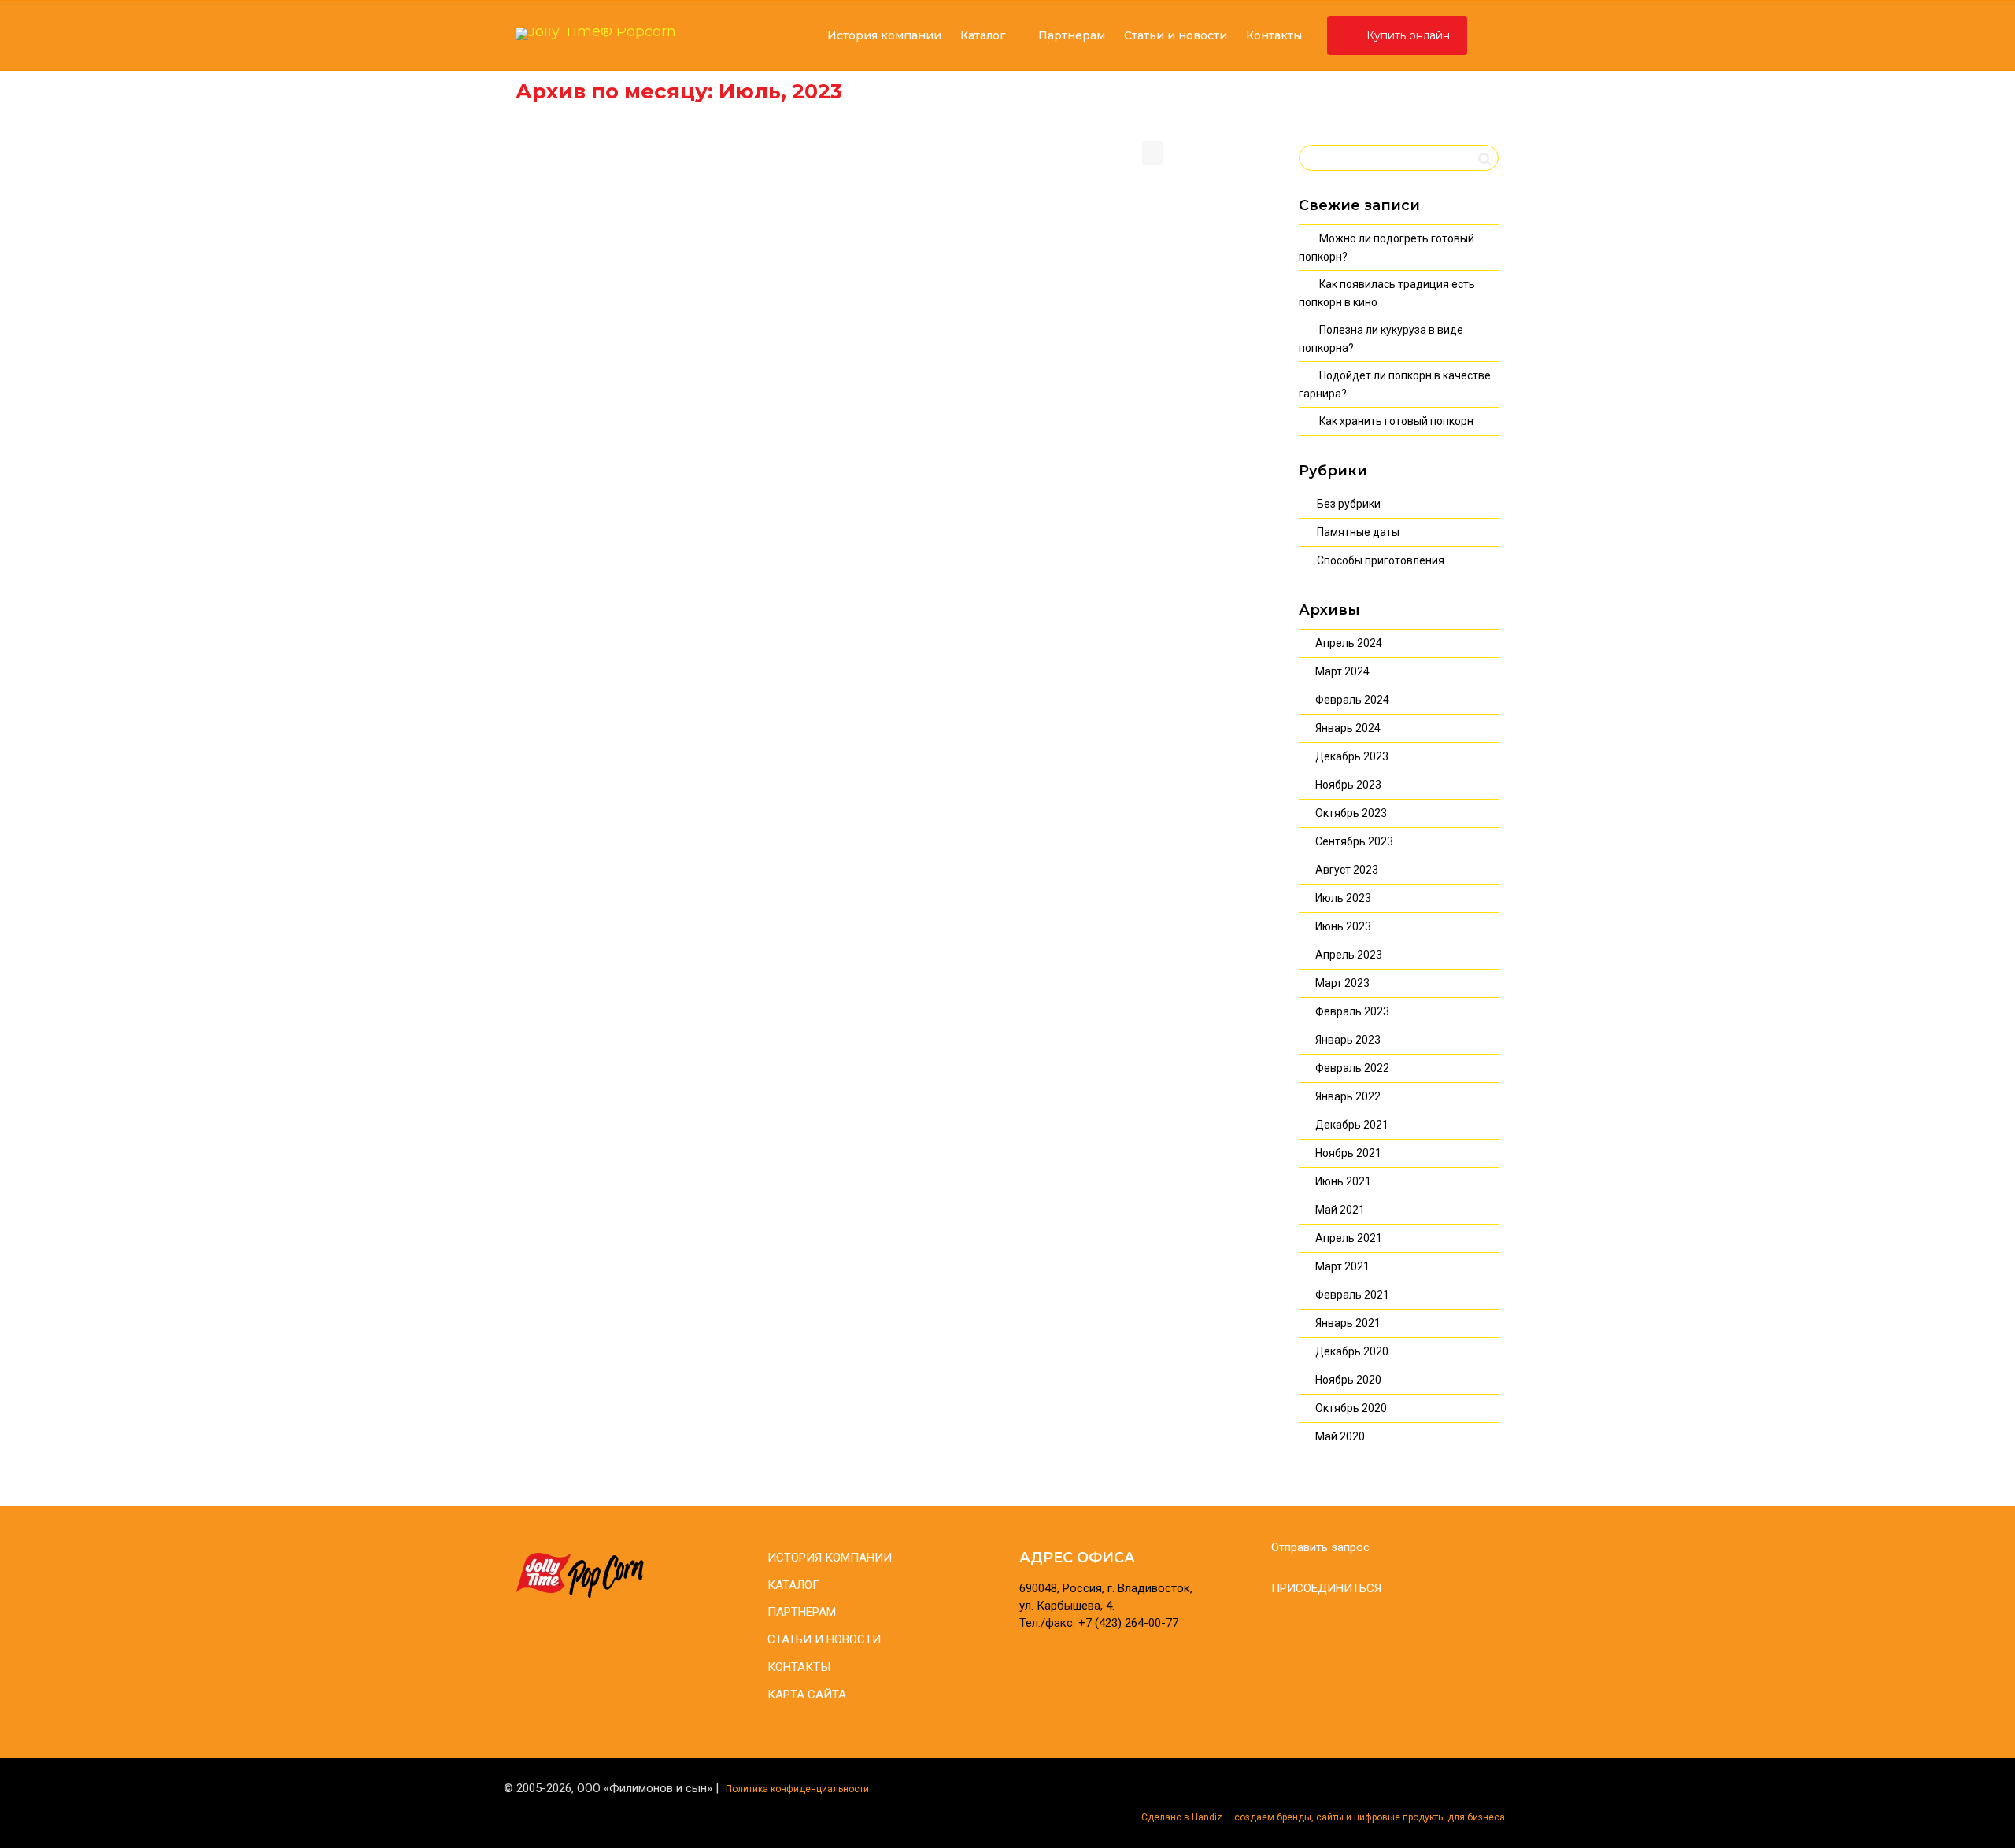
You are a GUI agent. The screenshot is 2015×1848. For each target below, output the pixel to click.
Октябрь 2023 (1351, 813)
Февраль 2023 (1352, 1011)
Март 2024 (1342, 671)
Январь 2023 (1348, 1040)
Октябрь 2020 (1351, 1408)
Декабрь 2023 (1352, 756)
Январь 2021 (1348, 1323)
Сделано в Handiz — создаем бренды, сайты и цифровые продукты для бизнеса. (1324, 1817)
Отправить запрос (1320, 1547)
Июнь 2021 (1343, 1181)
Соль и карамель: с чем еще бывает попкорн (860, 288)
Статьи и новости (1176, 35)
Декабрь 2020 (1352, 1351)
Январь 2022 (1348, 1096)
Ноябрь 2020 (1348, 1380)
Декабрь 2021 (1352, 1125)
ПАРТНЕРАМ (802, 1612)
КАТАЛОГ (793, 1585)
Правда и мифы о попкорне (1100, 281)
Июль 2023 (1343, 898)
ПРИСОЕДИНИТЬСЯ (1326, 1588)
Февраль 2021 (1352, 1295)
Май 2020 (1340, 1436)
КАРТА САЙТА (807, 1695)
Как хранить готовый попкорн (1396, 421)
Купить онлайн (1407, 35)
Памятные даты (1358, 532)
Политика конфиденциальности (797, 1789)
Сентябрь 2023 (1354, 841)
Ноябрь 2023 (1348, 785)
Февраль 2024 (1352, 700)
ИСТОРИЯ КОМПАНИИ (830, 1558)
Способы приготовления (1381, 560)
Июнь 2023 (1343, 926)
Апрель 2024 (1349, 643)
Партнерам (1070, 35)
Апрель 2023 (1349, 955)
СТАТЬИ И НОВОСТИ (824, 1639)
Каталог (983, 35)
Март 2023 (1342, 983)
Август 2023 (1347, 870)
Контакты (1274, 35)
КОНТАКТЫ (799, 1667)
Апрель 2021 (1349, 1238)
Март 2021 (1342, 1266)
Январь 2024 (1348, 728)
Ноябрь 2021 (1348, 1153)
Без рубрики (1349, 504)
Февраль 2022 (1352, 1068)
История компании (884, 35)
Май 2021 (1340, 1210)
